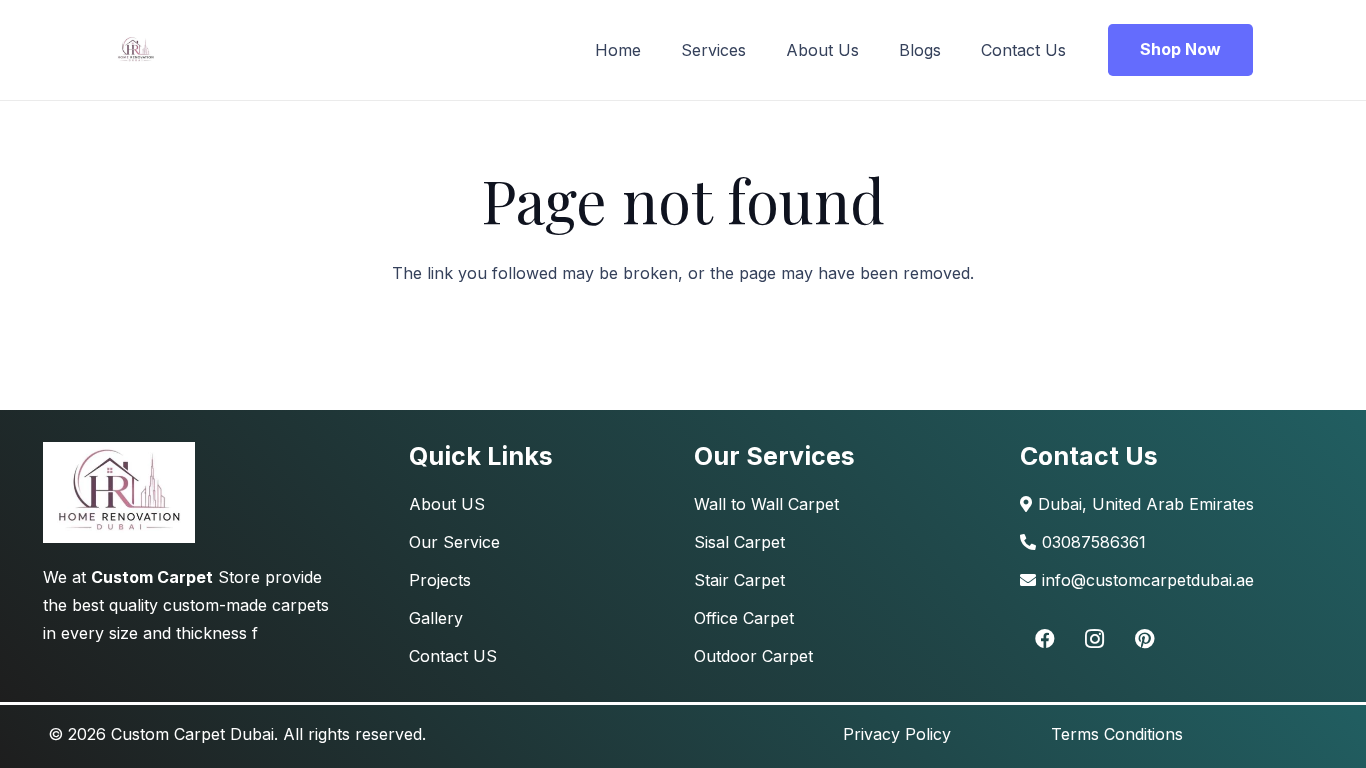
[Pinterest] (1145, 639)
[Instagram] (1095, 639)
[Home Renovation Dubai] (119, 492)
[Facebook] (1045, 639)
